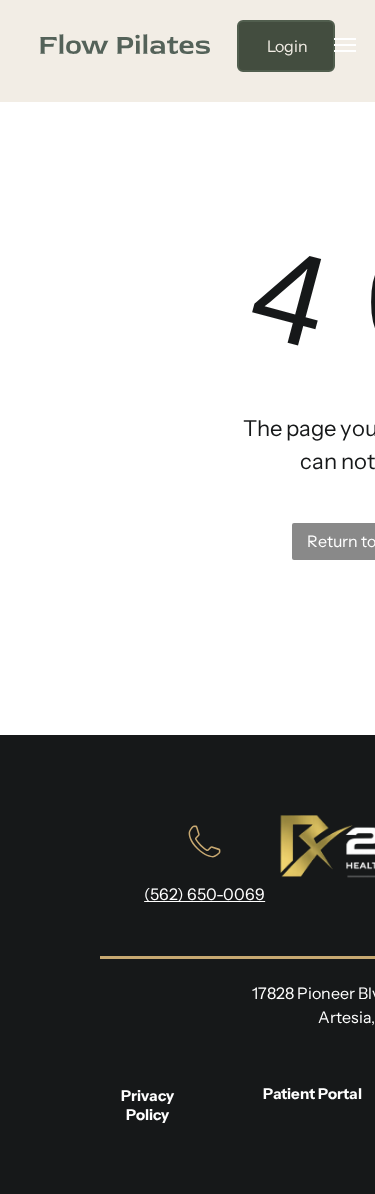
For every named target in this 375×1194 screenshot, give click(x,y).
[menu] (345, 45)
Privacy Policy (147, 1105)
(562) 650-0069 (204, 894)
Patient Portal (312, 1093)
